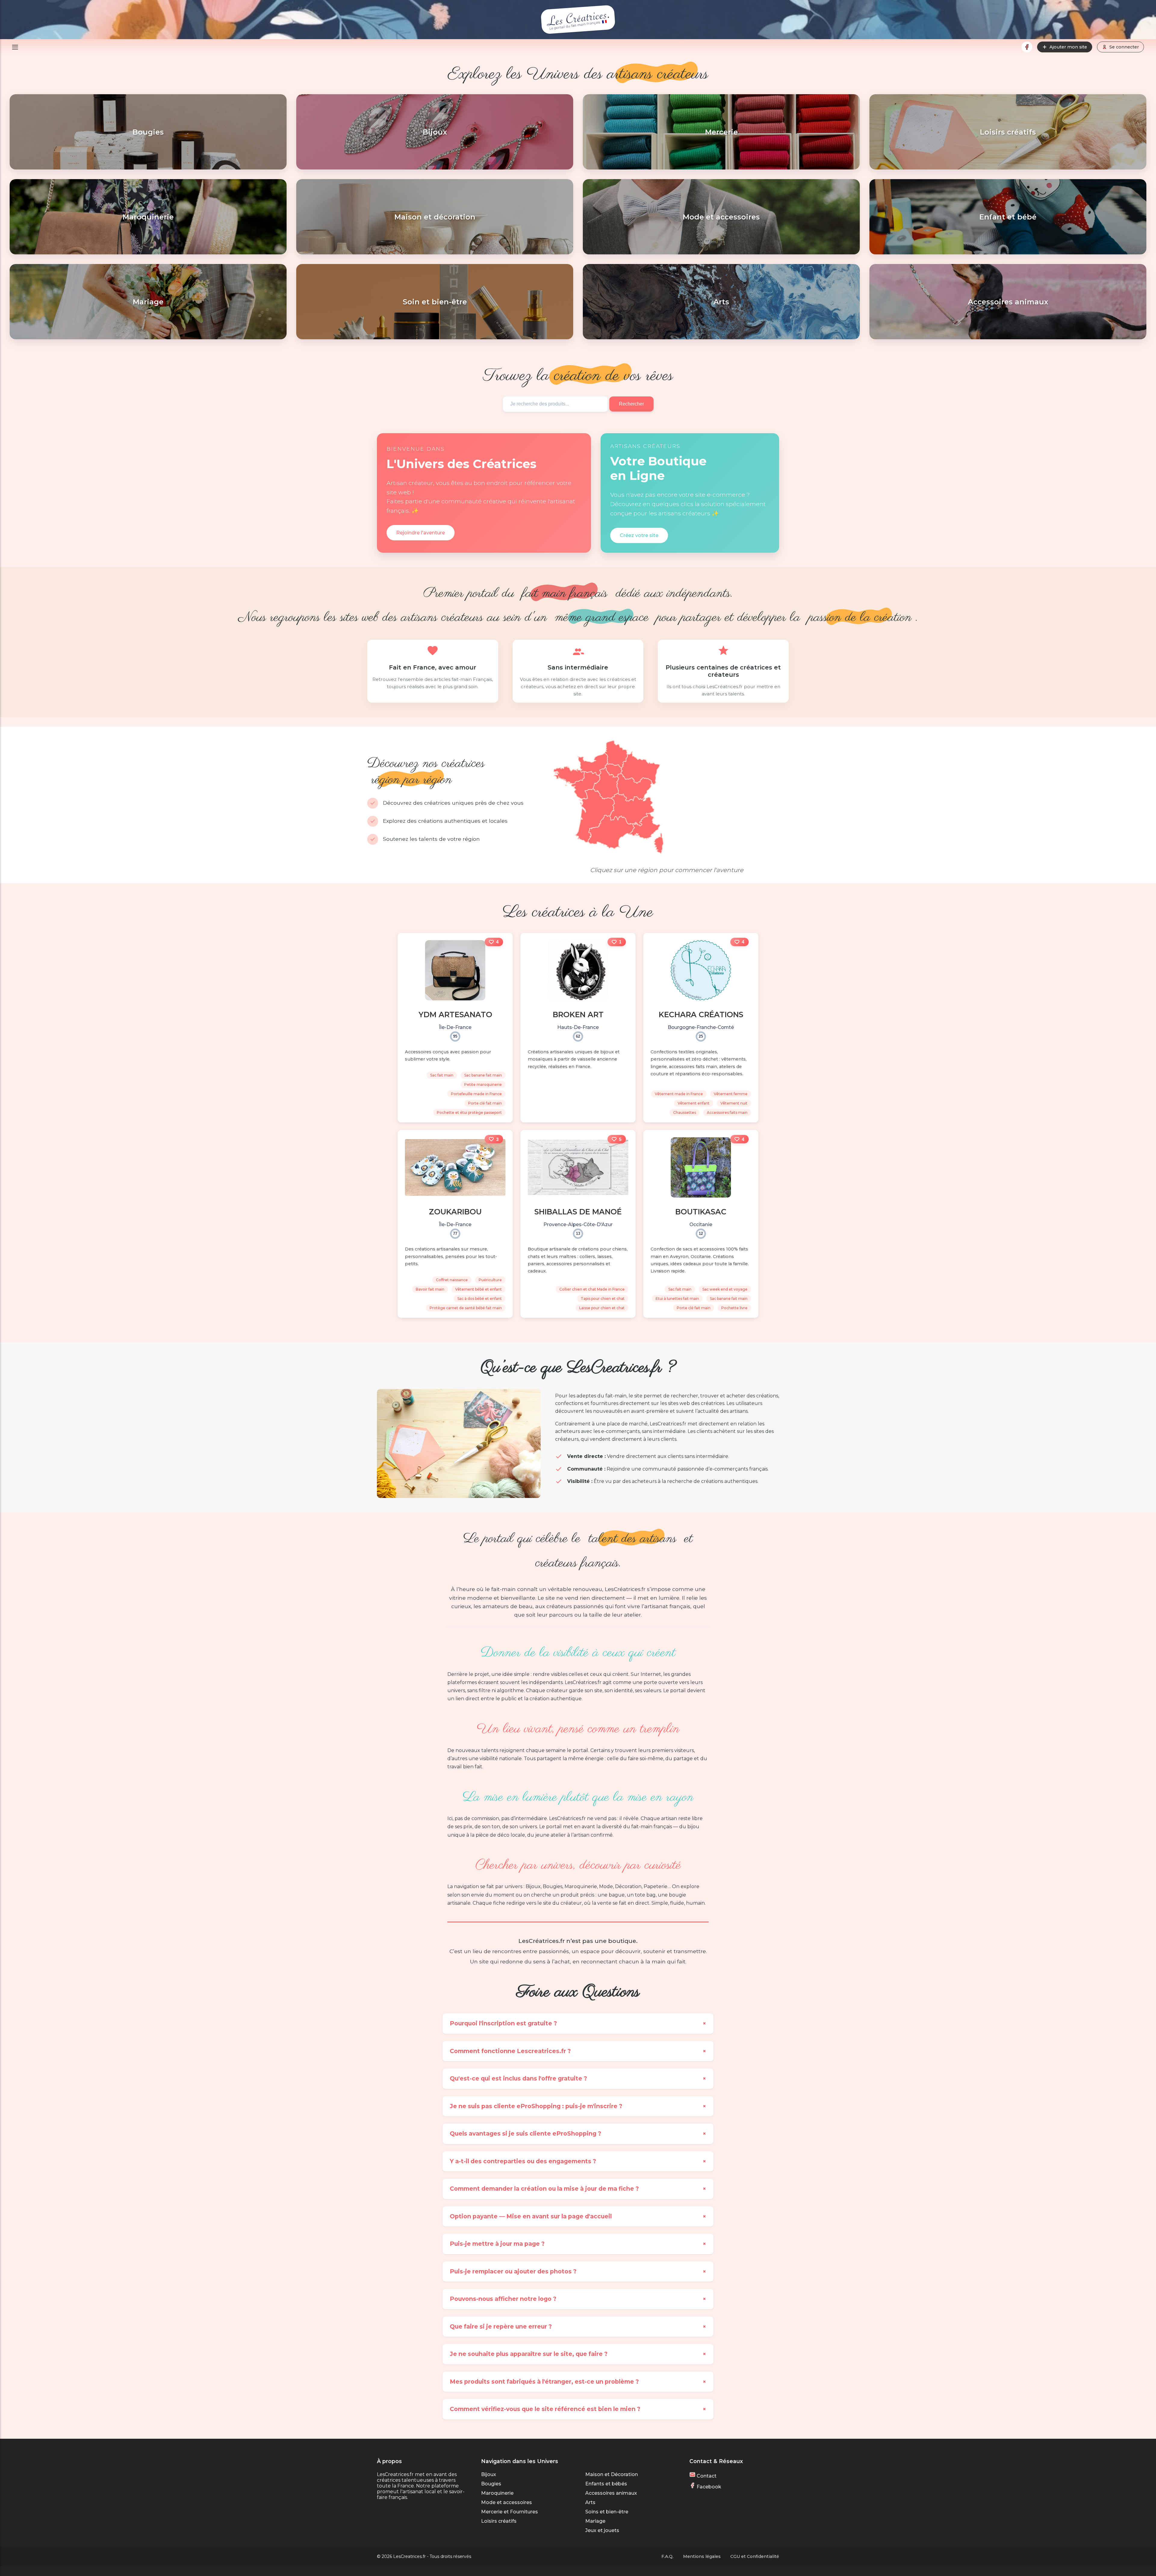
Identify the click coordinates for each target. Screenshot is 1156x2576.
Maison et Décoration (612, 2474)
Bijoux (489, 2474)
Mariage (595, 2521)
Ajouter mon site (1068, 47)
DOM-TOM (562, 854)
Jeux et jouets (602, 2530)
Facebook (708, 2487)
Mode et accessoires (507, 2502)
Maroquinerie (497, 2493)
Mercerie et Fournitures (510, 2512)
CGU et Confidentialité (755, 2556)
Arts (590, 2502)
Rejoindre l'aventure (421, 533)
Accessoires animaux (611, 2493)
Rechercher (631, 404)
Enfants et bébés (606, 2484)
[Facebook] (1027, 47)
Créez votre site (639, 535)
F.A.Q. (667, 2556)
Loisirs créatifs (499, 2521)
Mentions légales (702, 2556)
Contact (706, 2476)
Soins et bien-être (607, 2512)
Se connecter (1124, 47)
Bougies (491, 2484)
